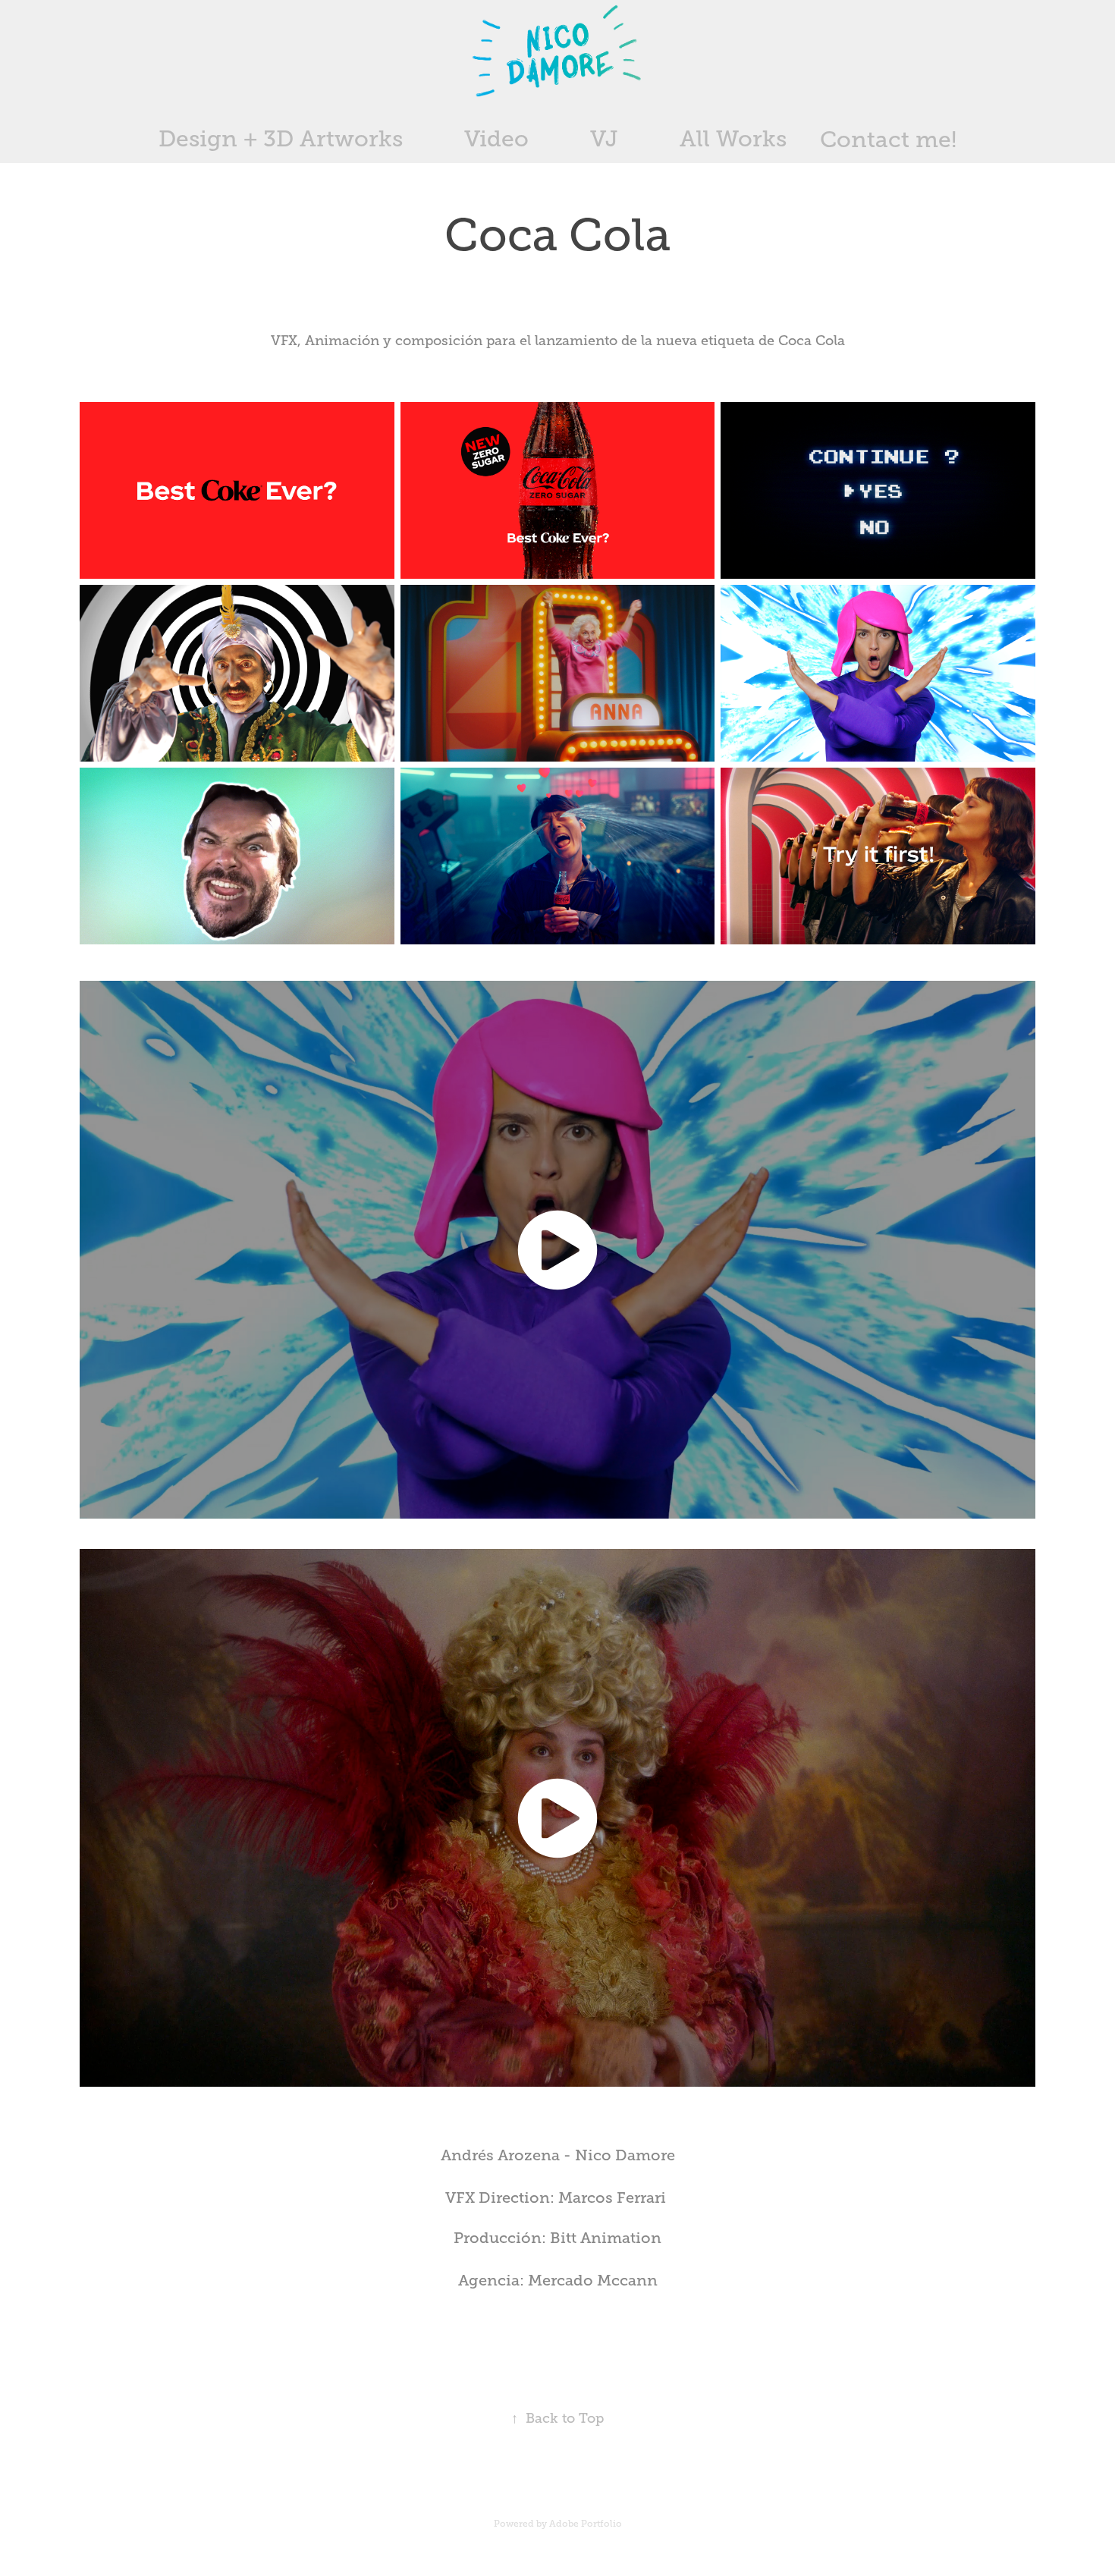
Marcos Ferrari (612, 2198)
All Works (733, 139)
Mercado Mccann (593, 2281)
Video (496, 139)
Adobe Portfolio (586, 2524)
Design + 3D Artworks (281, 139)
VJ (604, 139)
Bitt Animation (606, 2238)
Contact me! (888, 140)
